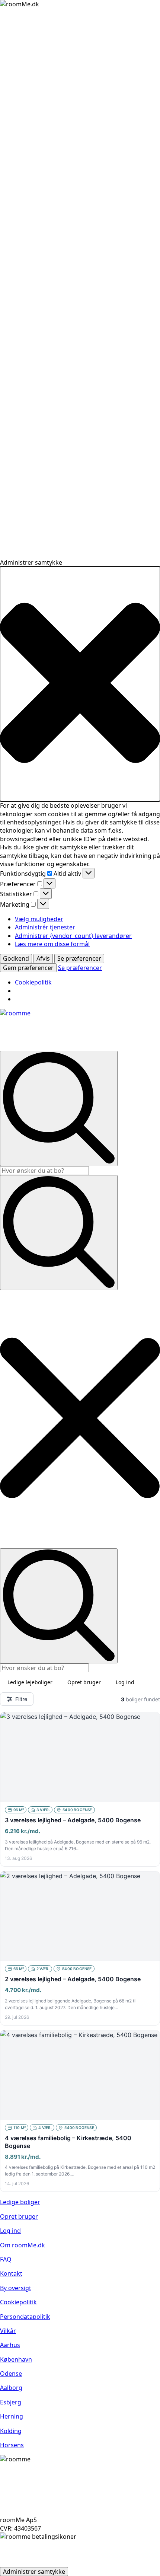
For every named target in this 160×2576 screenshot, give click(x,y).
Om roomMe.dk (23, 2245)
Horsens (12, 2445)
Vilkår (8, 2331)
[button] (80, 684)
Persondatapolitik (25, 2317)
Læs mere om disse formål (52, 944)
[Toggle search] (59, 1233)
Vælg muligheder (39, 919)
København (16, 2359)
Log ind (125, 1682)
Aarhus (10, 2345)
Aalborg (11, 2388)
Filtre (21, 1699)
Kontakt (11, 2273)
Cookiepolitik (33, 982)
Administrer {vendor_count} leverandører (73, 936)
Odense (11, 2374)
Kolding (11, 2431)
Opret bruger (84, 1682)
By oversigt (16, 2288)
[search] (59, 1108)
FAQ (6, 2259)
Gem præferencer (28, 968)
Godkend (16, 958)
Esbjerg (11, 2402)
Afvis (43, 958)
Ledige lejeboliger (30, 1682)
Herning (12, 2416)
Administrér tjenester (45, 927)
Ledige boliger (20, 2202)
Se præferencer (79, 958)
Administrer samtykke (34, 2572)
